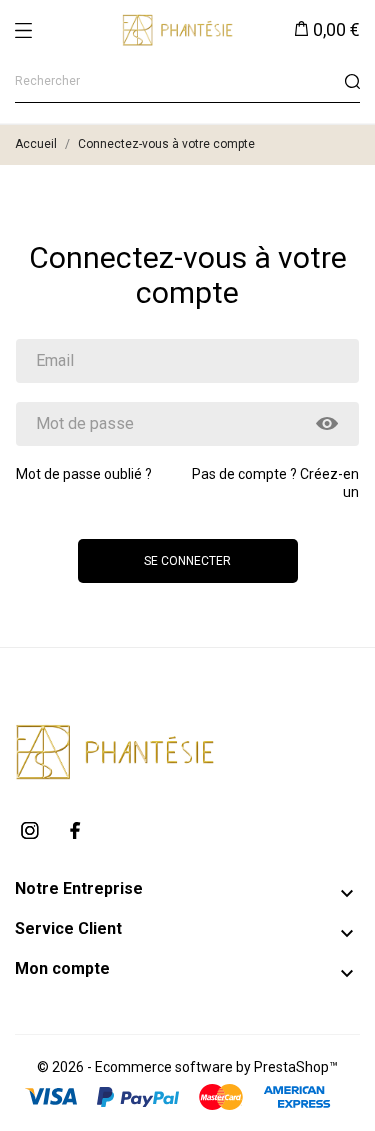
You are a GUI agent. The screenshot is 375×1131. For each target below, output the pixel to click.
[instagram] (30, 830)
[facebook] (75, 830)
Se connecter (187, 561)
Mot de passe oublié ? (84, 474)
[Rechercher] (352, 81)
